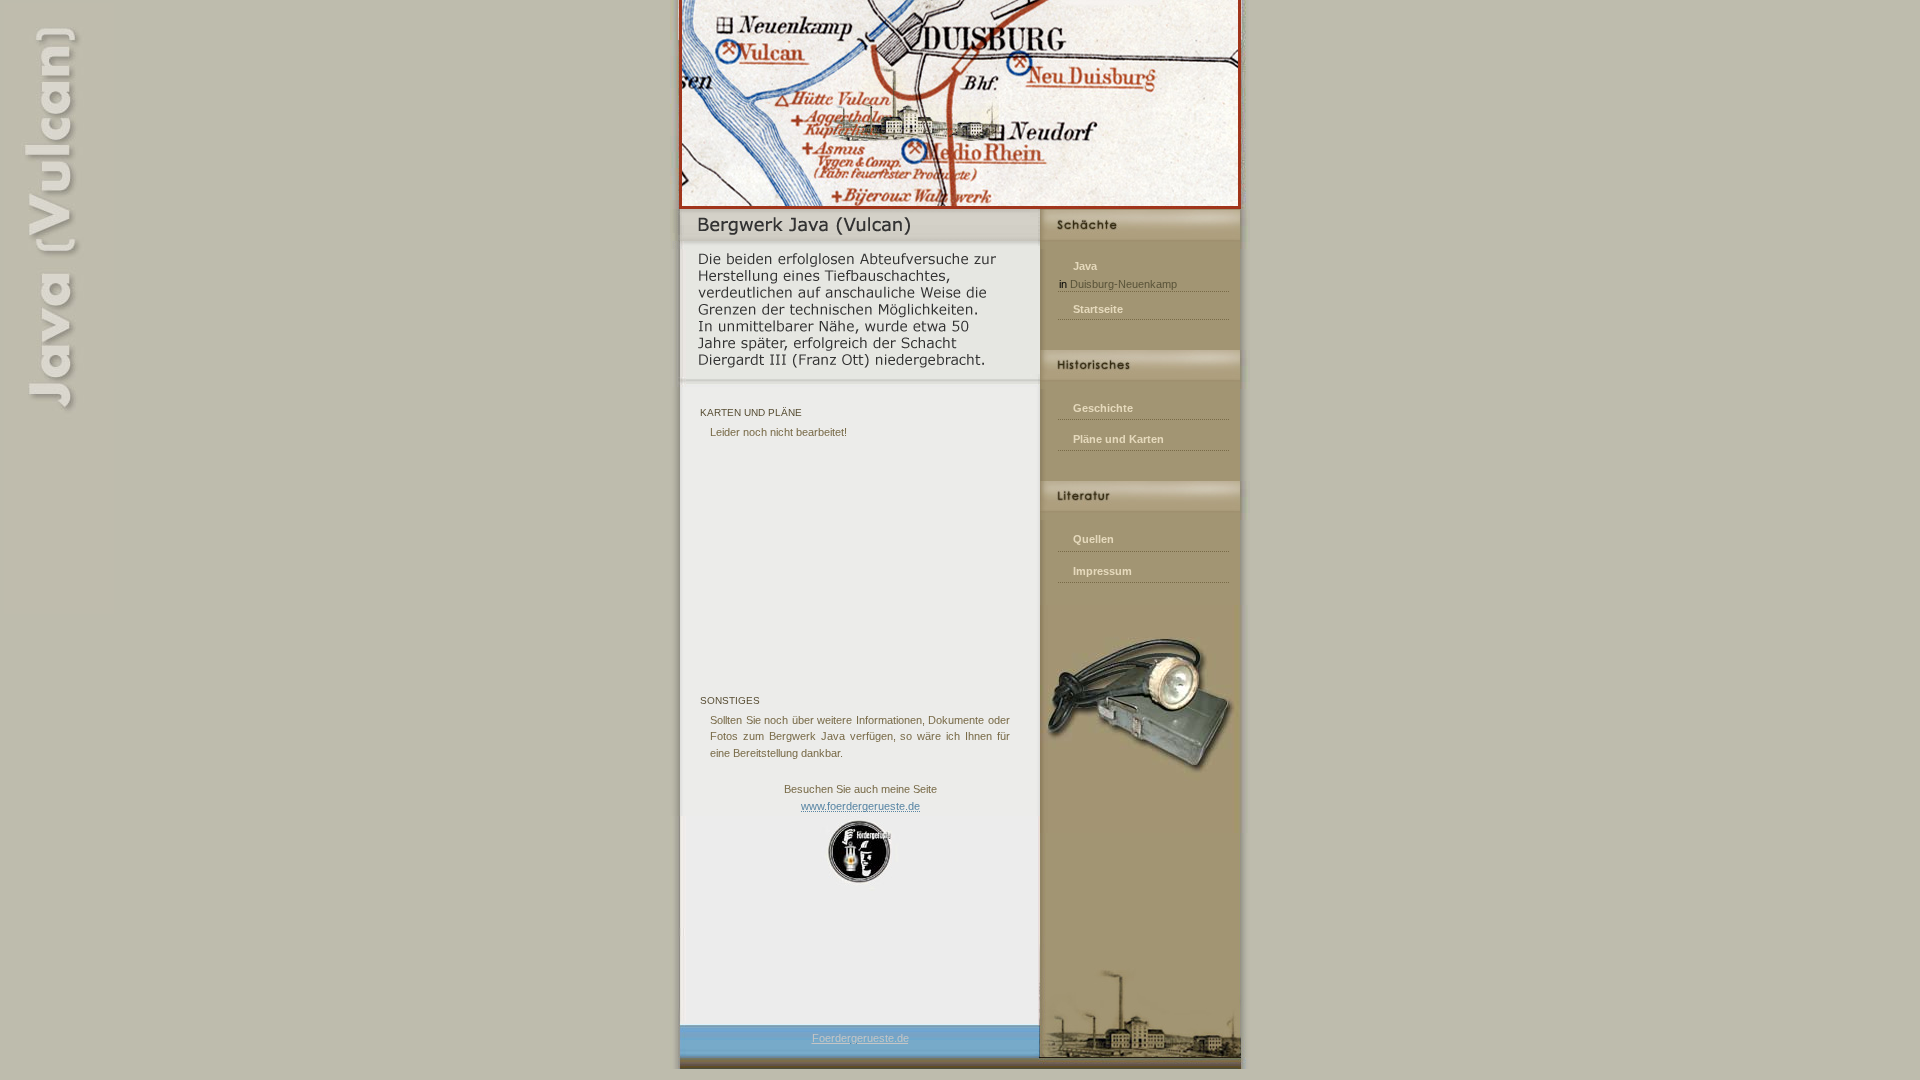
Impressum (1102, 571)
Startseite (1098, 309)
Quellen (1093, 539)
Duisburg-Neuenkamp (1123, 284)
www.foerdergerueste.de (860, 806)
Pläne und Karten (1118, 439)
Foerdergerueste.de (860, 1038)
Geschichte (1103, 408)
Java (1085, 266)
